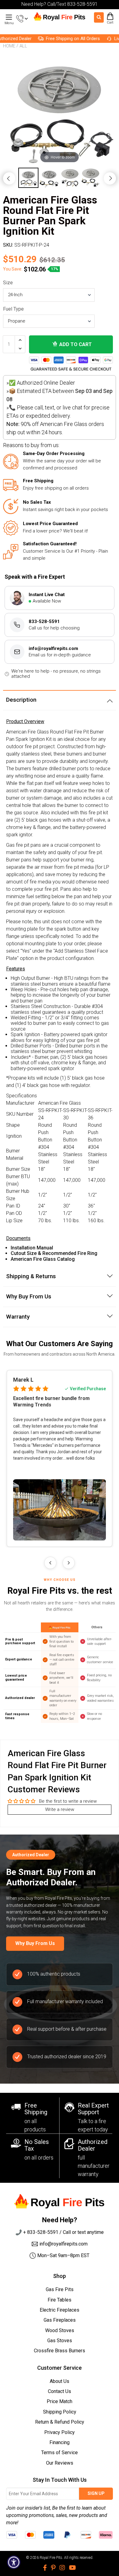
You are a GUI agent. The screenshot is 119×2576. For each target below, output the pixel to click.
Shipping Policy (60, 2412)
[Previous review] (50, 1563)
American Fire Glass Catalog (43, 1259)
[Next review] (69, 1563)
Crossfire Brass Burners (60, 2351)
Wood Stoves (60, 2330)
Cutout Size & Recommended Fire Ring (54, 1253)
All (23, 46)
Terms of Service (60, 2453)
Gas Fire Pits (60, 2289)
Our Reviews (60, 2463)
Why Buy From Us (35, 1943)
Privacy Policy (60, 2432)
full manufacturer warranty (94, 2166)
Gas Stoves (60, 2341)
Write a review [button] (60, 1809)
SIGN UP (96, 2493)
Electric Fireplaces (60, 2310)
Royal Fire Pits (51, 2558)
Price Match (60, 2401)
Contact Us (60, 2391)
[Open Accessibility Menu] (14, 2562)
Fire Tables (60, 2300)
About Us (60, 2381)
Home (9, 46)
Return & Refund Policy (60, 2422)
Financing (60, 2442)
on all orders (39, 2158)
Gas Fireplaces (60, 2320)
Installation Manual (32, 1248)
